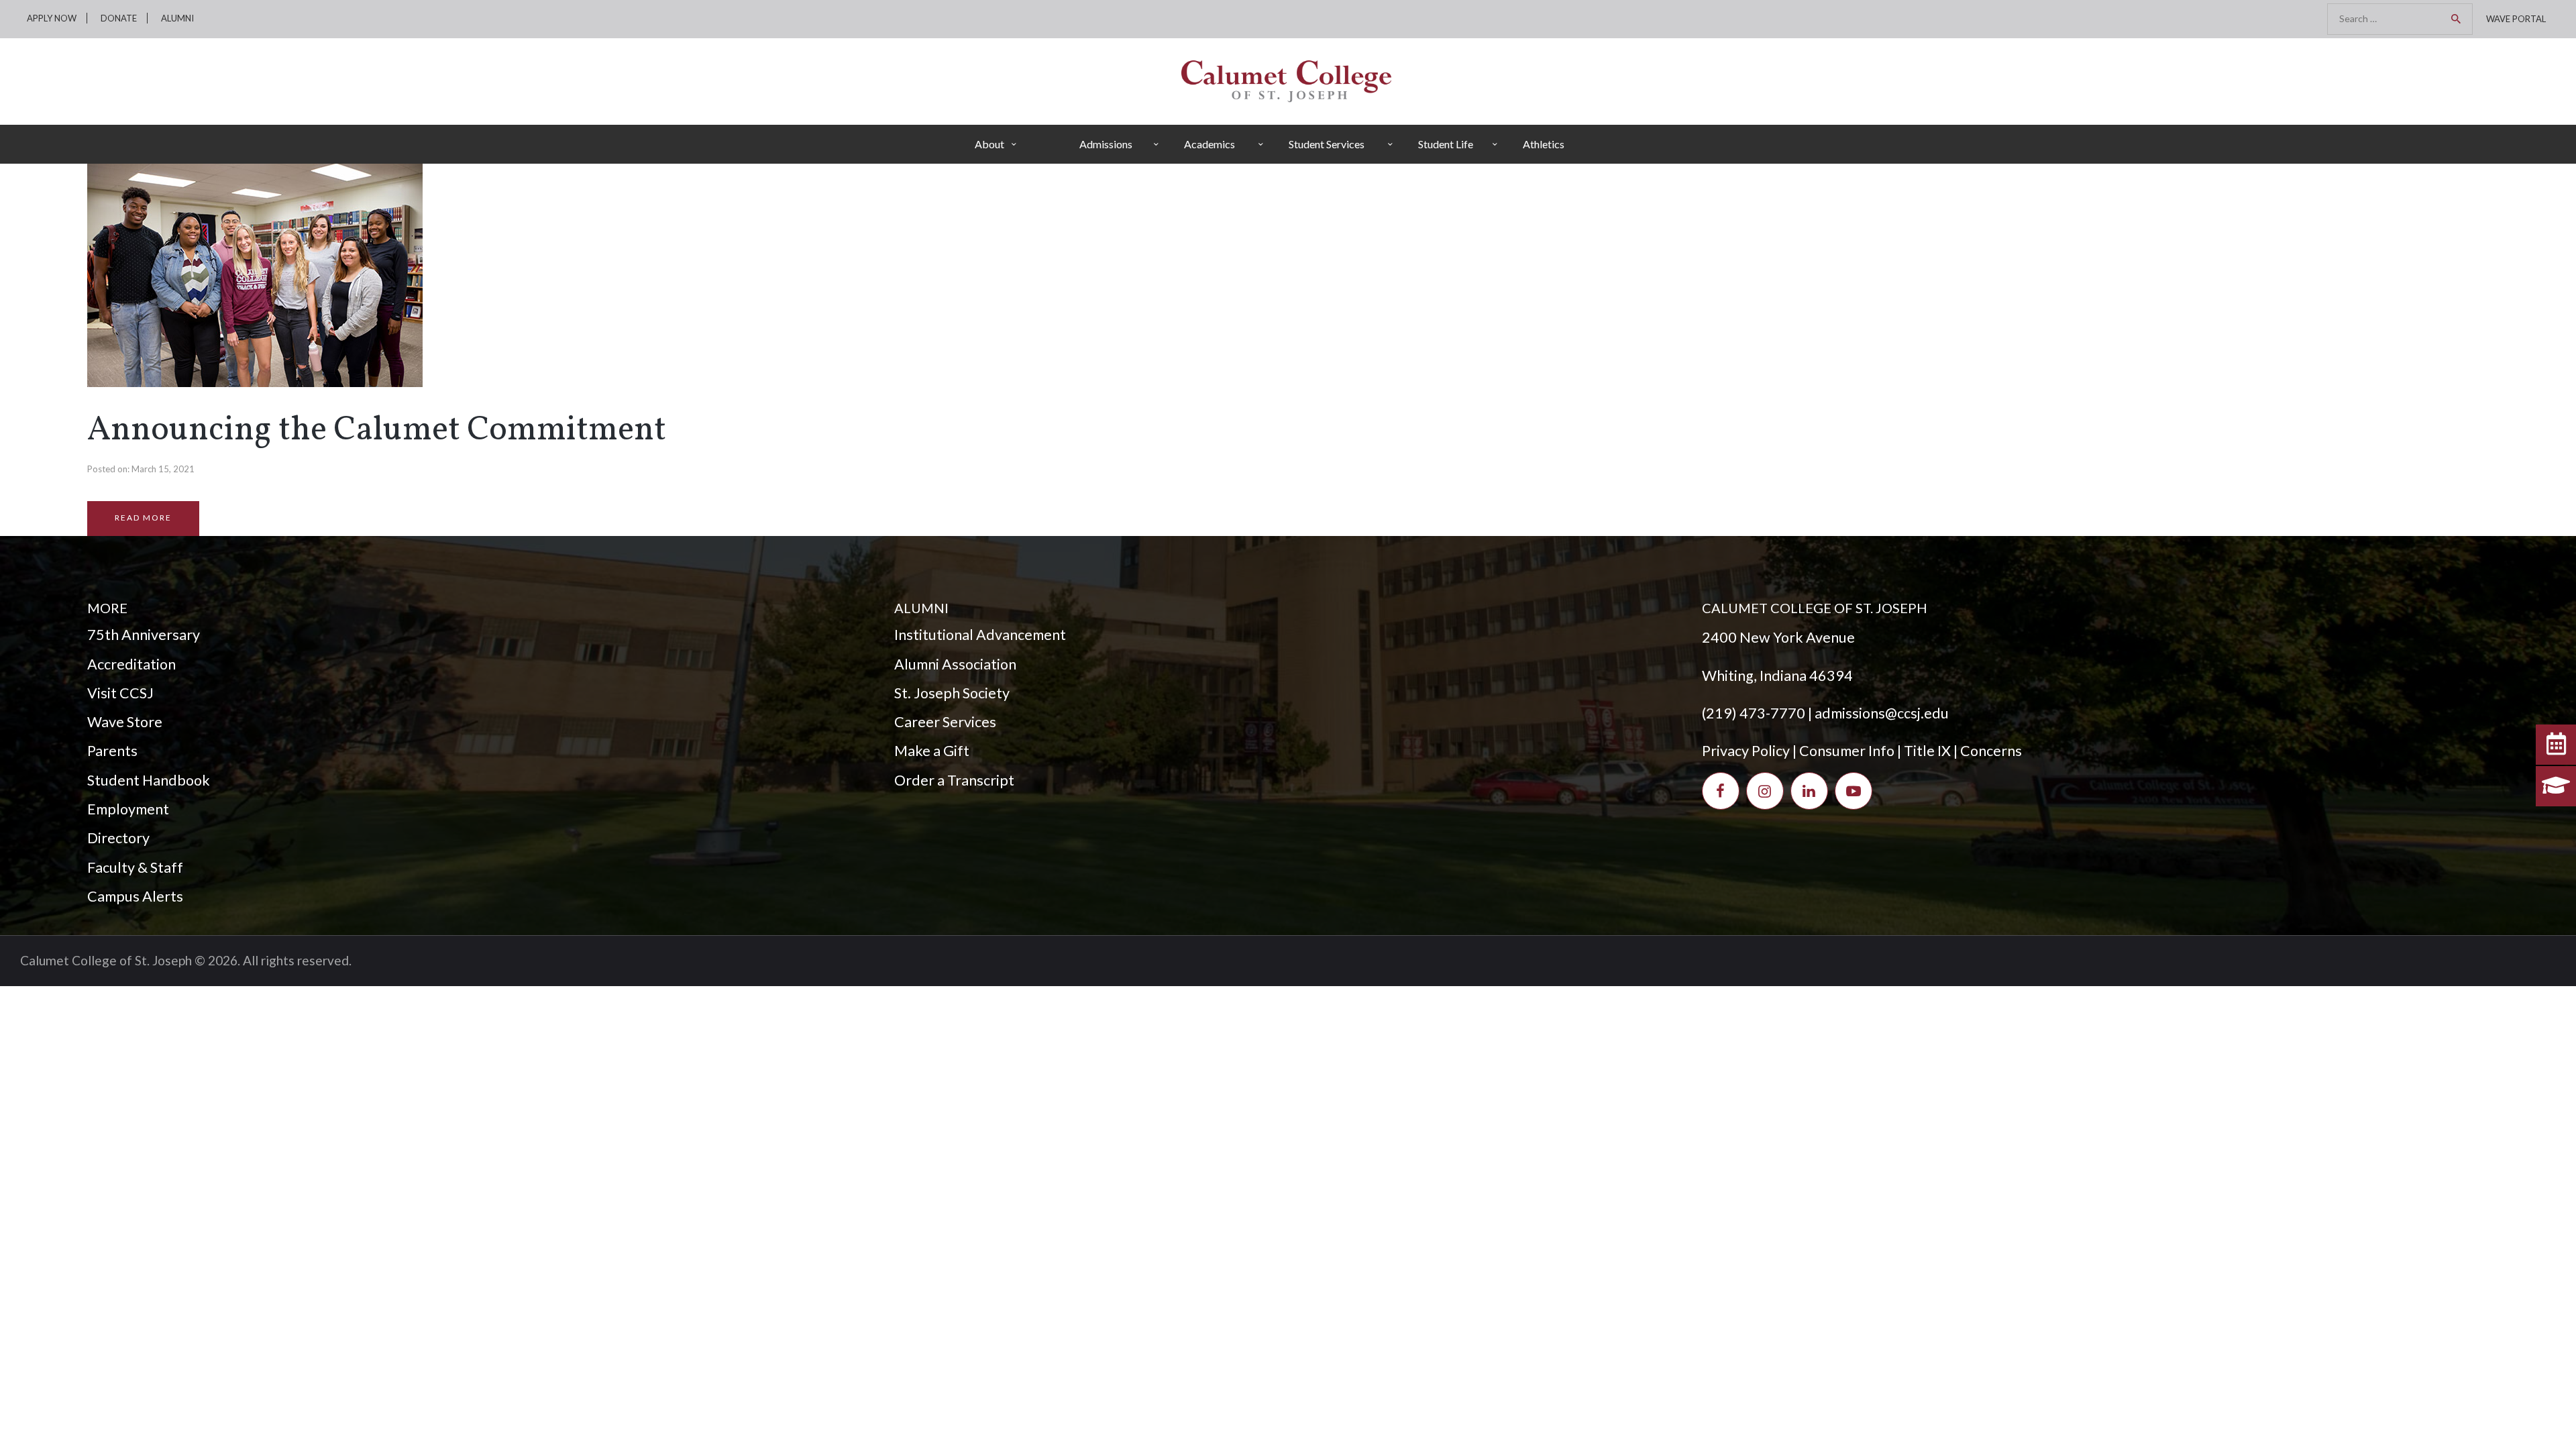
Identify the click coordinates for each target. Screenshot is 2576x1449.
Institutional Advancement (980, 635)
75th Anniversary (144, 635)
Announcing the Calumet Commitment (377, 431)
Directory (118, 838)
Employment (128, 809)
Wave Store (125, 722)
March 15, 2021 (163, 469)
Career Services (945, 722)
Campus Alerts (135, 896)
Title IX (1927, 751)
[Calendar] (2556, 745)
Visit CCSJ (120, 693)
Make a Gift (932, 751)
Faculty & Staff (135, 867)
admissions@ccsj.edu (1882, 713)
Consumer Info (1847, 751)
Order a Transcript (954, 780)
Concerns (1991, 751)
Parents (112, 751)
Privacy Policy (1746, 751)
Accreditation (131, 664)
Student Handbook (149, 780)
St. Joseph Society (952, 693)
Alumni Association (955, 664)
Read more (143, 518)
